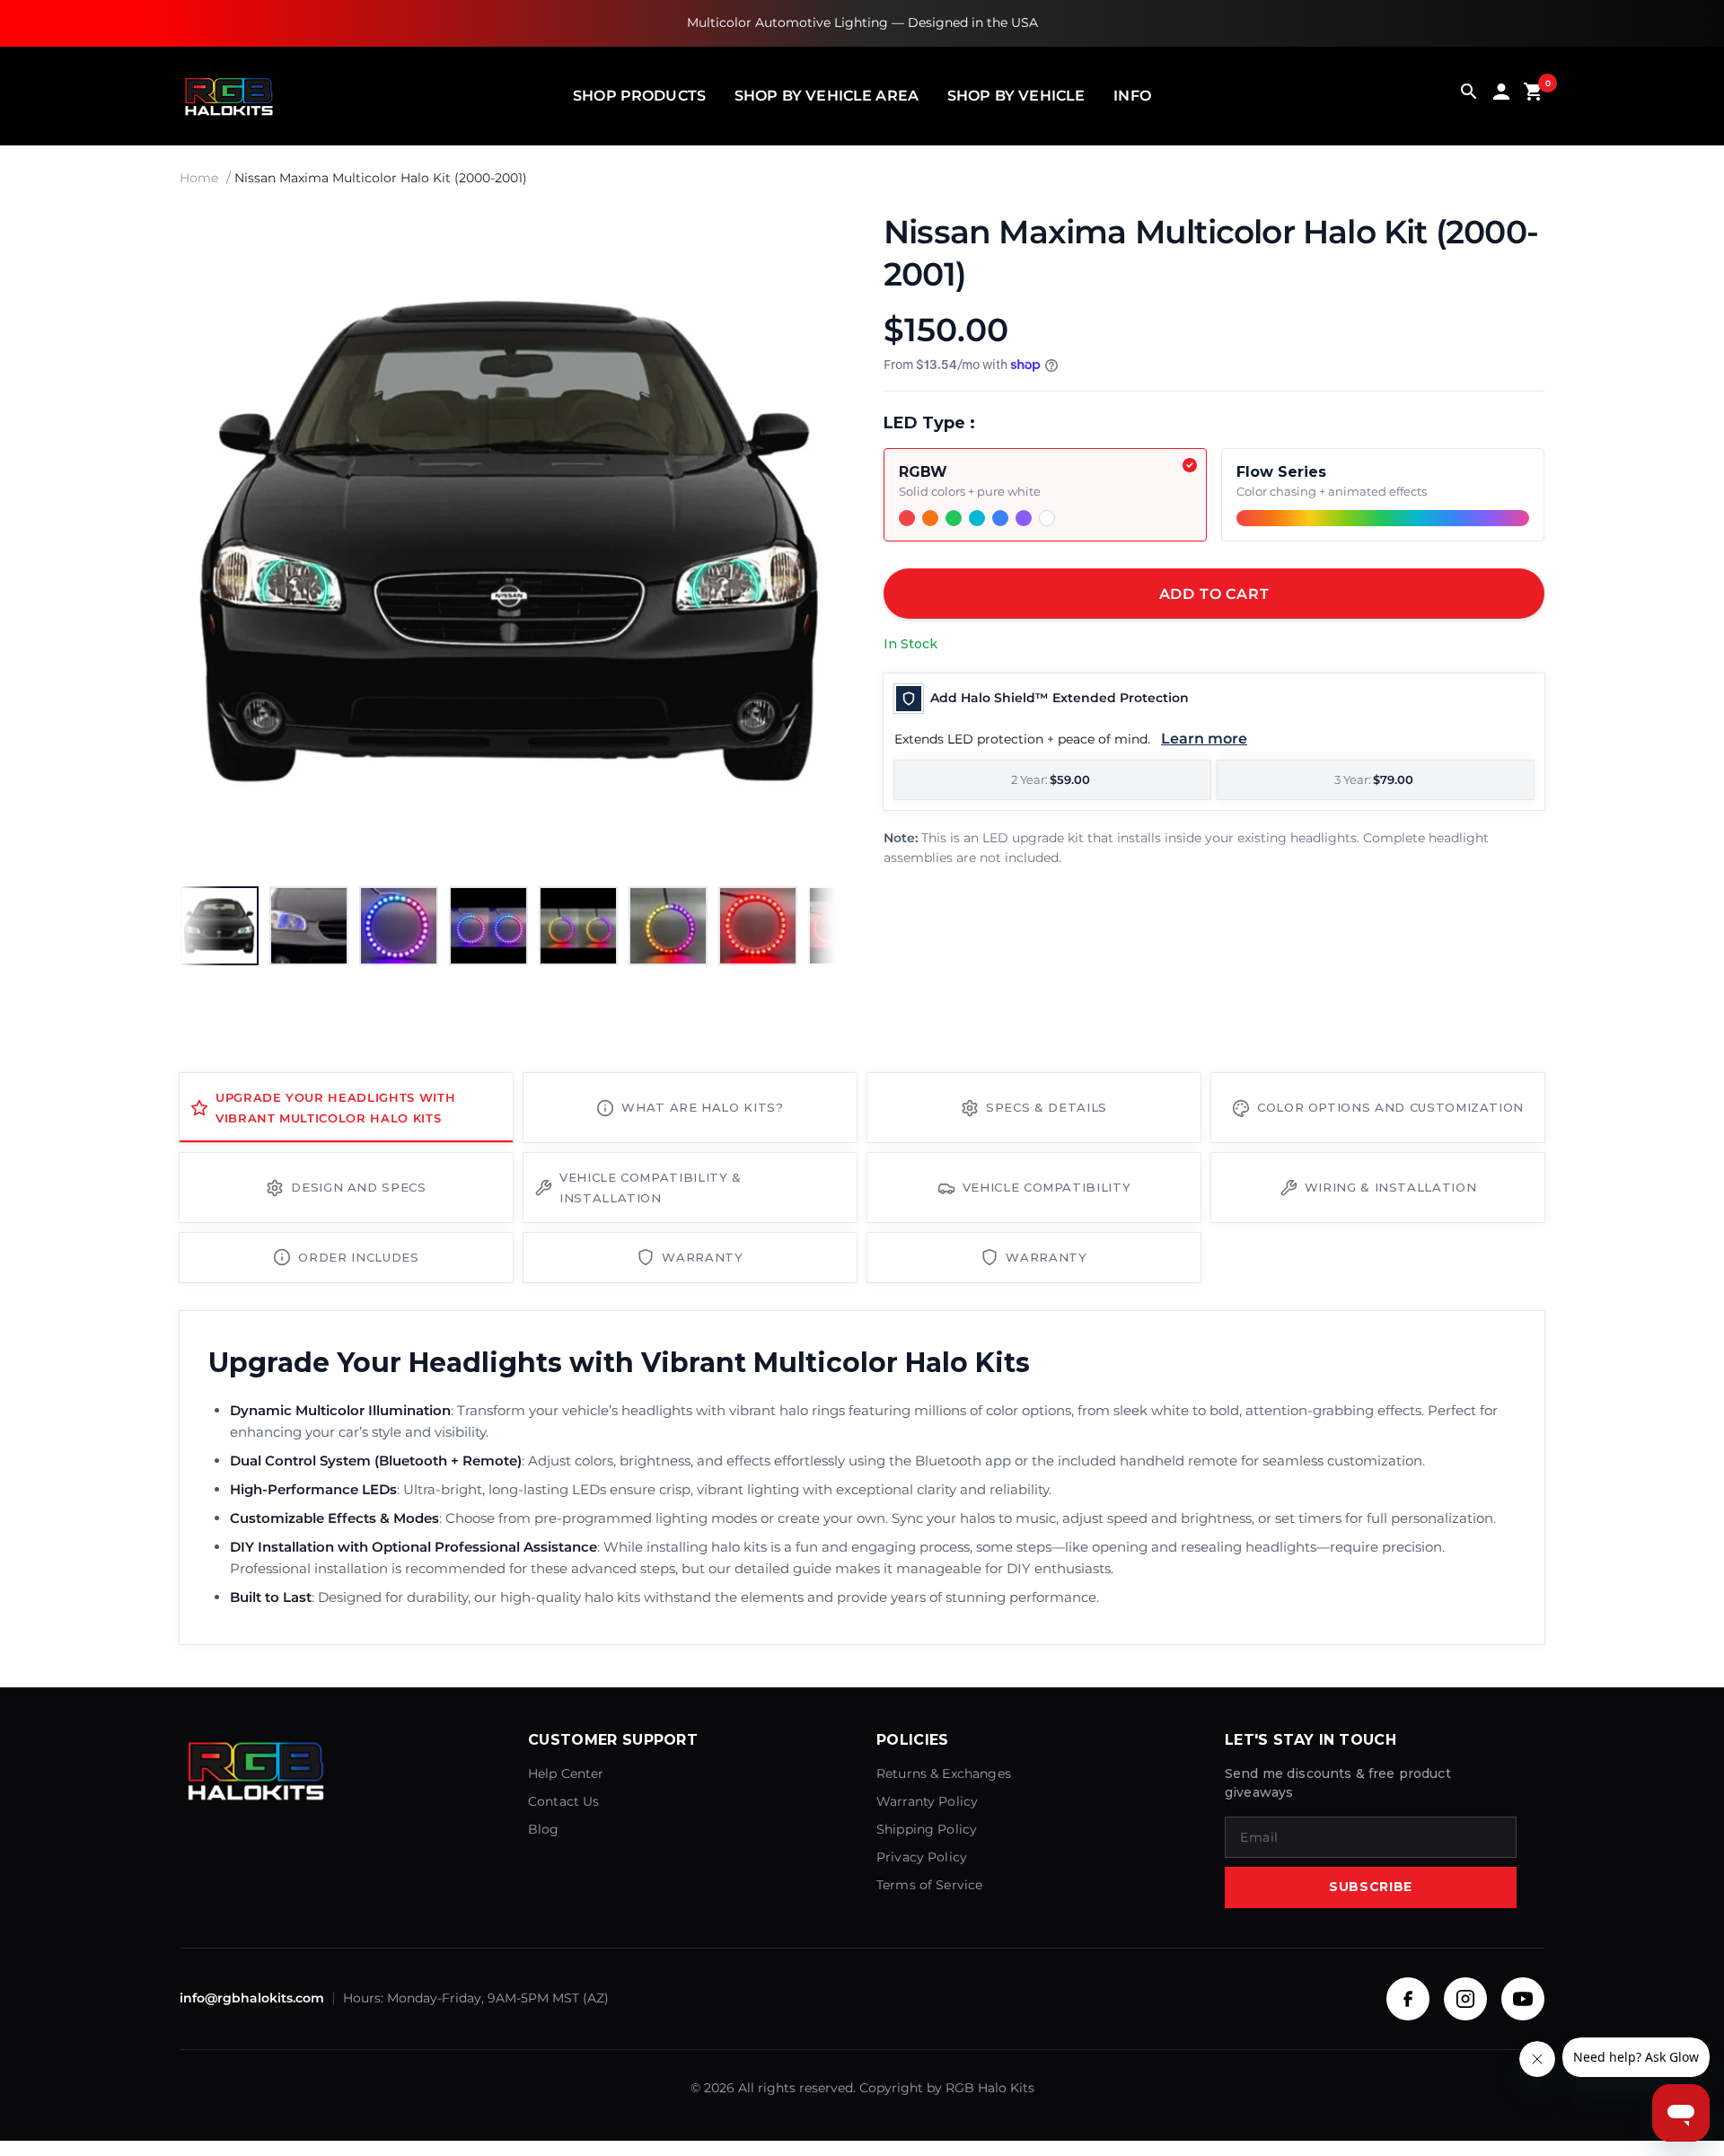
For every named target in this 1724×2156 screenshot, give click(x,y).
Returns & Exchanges (944, 1773)
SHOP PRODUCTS (639, 96)
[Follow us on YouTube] (1523, 1999)
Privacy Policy (922, 1857)
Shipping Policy (927, 1829)
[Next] (808, 541)
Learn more (1204, 739)
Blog (544, 1829)
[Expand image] (810, 242)
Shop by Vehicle (1016, 96)
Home (199, 178)
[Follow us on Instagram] (1465, 1999)
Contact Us (564, 1801)
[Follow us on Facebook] (1408, 1999)
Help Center (566, 1773)
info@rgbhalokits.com (252, 1998)
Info (1132, 96)
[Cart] (1534, 96)
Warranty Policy (927, 1801)
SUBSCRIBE (1371, 1887)
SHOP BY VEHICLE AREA (827, 96)
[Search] (1469, 96)
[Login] (1501, 96)
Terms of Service (929, 1885)
